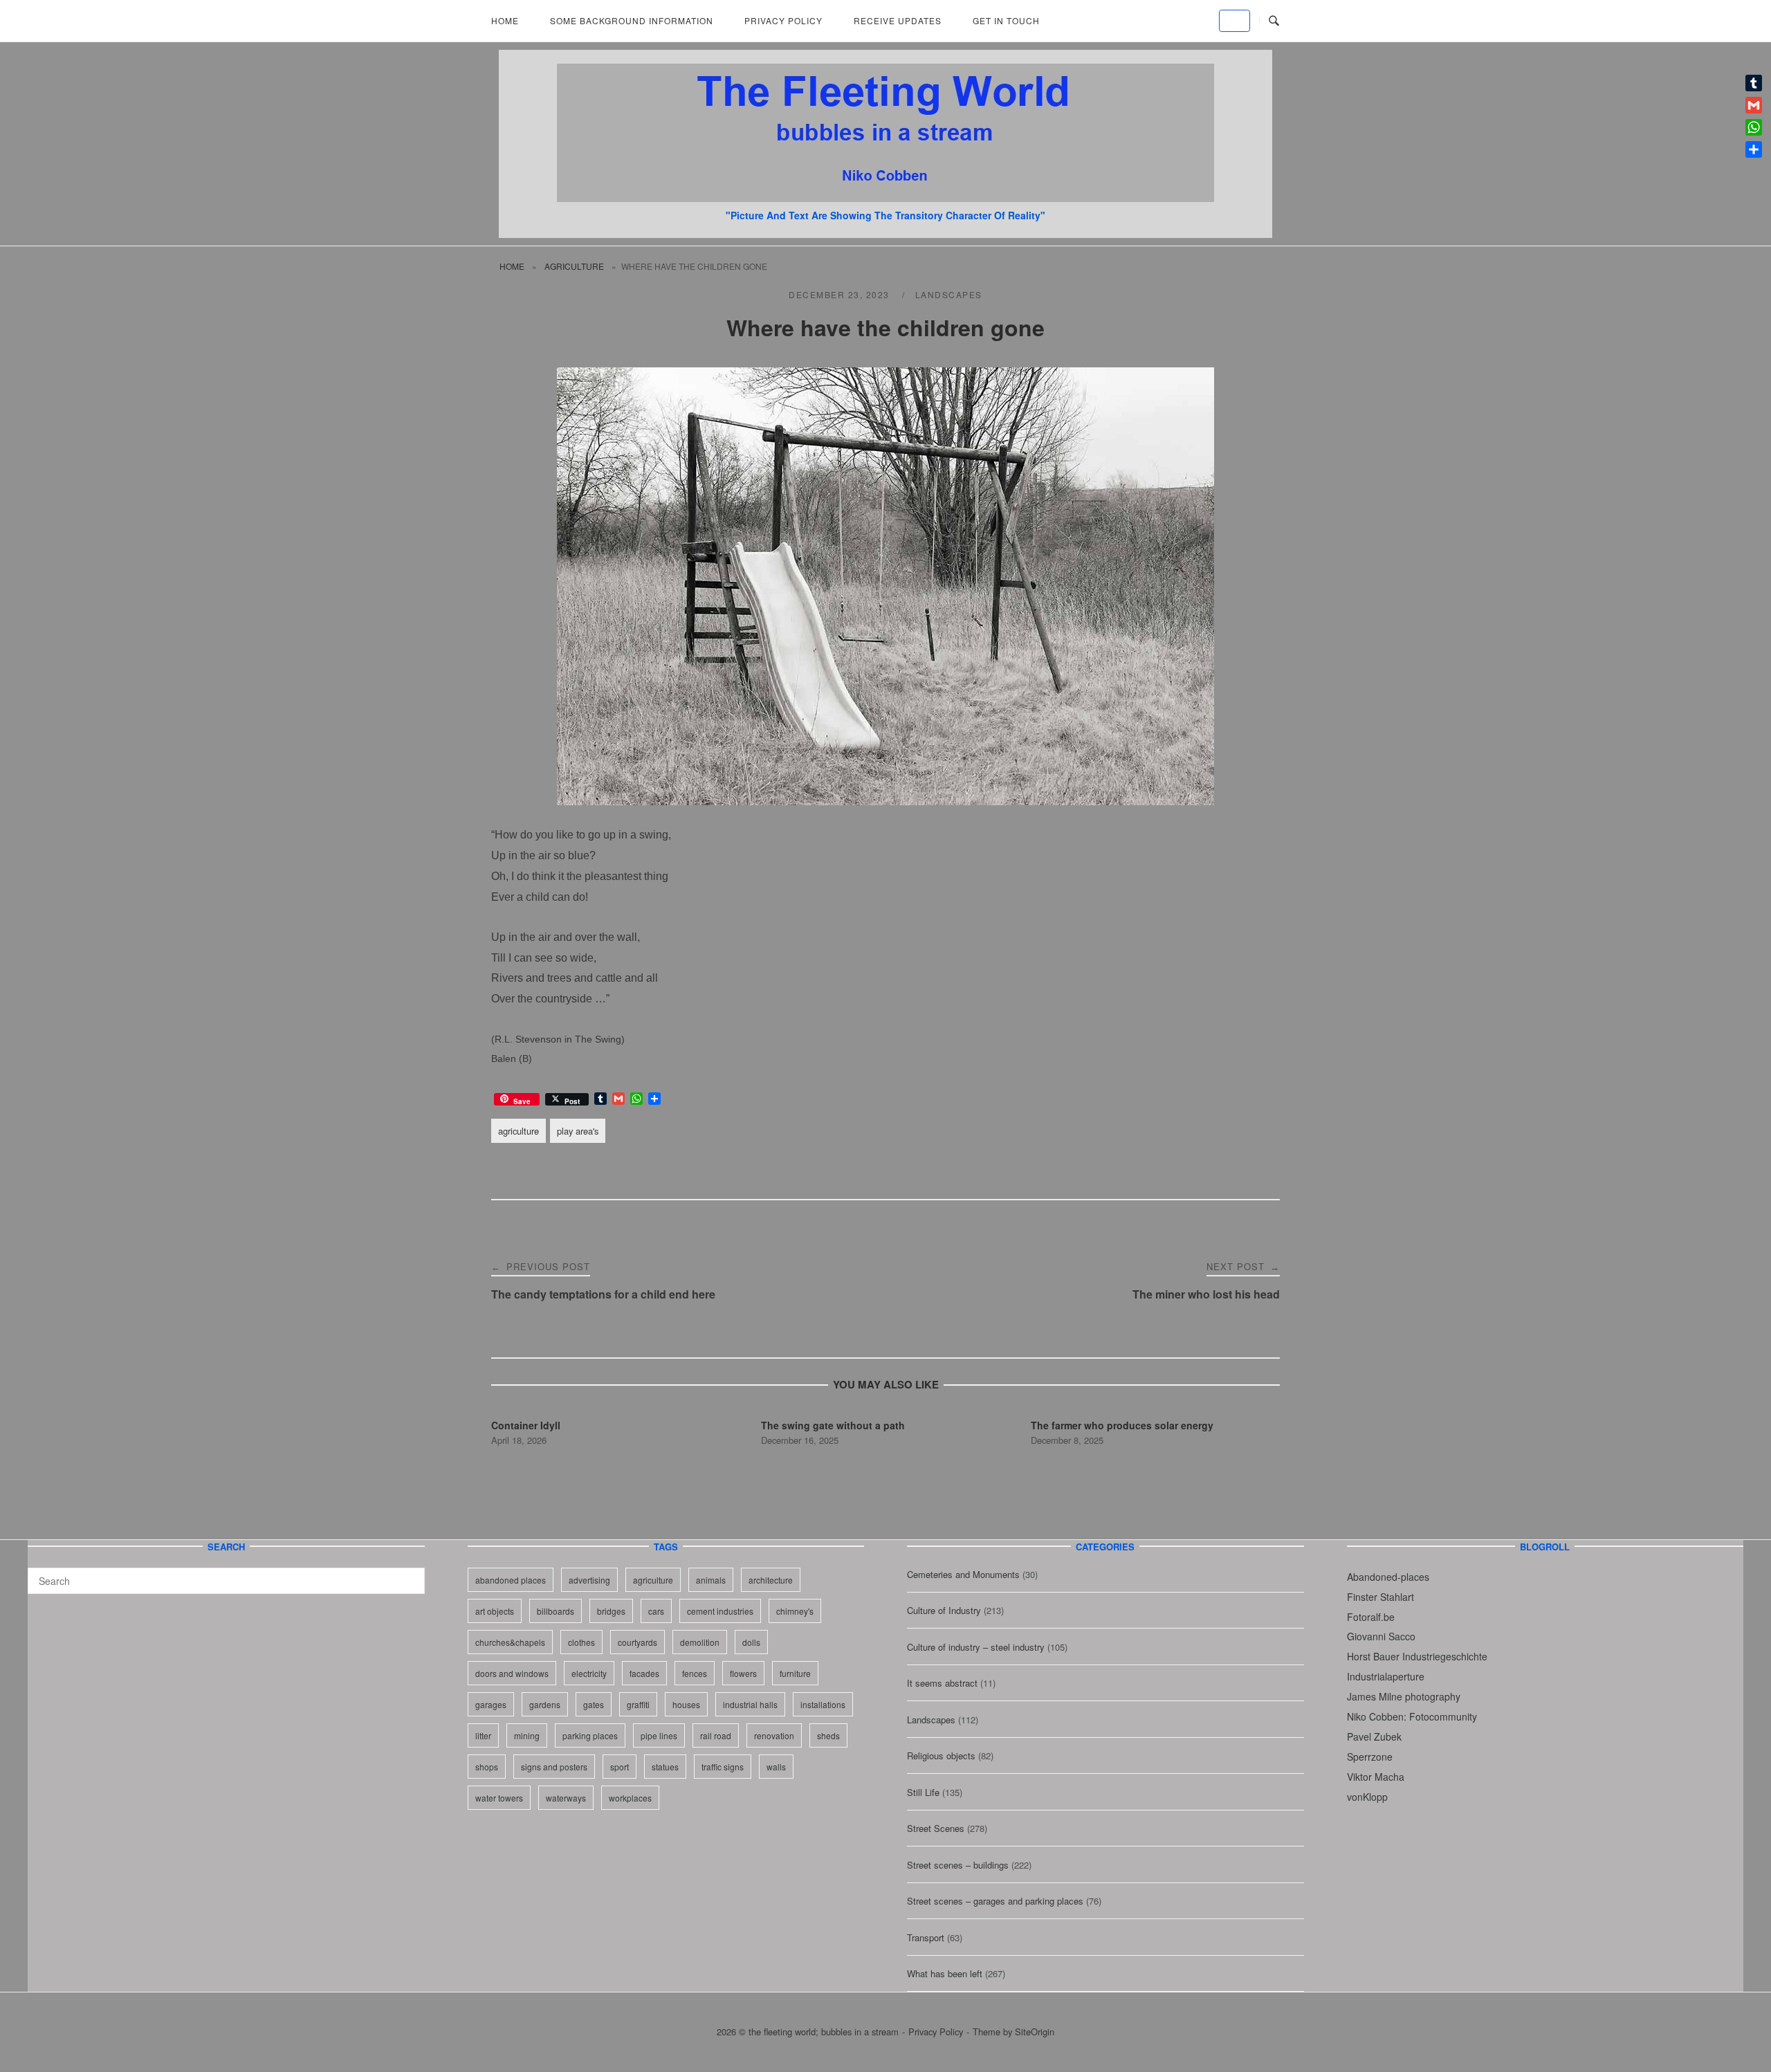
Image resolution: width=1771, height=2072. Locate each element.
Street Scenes (936, 1828)
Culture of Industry (944, 1610)
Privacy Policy (783, 20)
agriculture (574, 266)
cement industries (720, 1611)
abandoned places (511, 1580)
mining (527, 1735)
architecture (771, 1580)
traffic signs (723, 1767)
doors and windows (512, 1673)
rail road (716, 1735)
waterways (566, 1798)
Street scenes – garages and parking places (995, 1901)
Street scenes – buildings (958, 1865)
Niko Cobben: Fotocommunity (1412, 1716)
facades (644, 1673)
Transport (926, 1937)
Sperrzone (1370, 1757)
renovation (774, 1735)
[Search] (409, 1575)
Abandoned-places (1388, 1577)
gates (594, 1704)
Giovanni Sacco (1381, 1636)
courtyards (637, 1642)
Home (505, 20)
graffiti (638, 1704)
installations (823, 1704)
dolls (751, 1642)
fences (695, 1673)
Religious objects (941, 1755)
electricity (589, 1673)
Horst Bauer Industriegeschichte (1417, 1656)
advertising (589, 1580)
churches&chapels (510, 1642)
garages (491, 1704)
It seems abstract (942, 1683)
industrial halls (750, 1704)
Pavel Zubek (1374, 1736)
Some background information (632, 20)
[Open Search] (1274, 21)
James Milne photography (1404, 1696)
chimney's (795, 1611)
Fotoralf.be (1371, 1617)
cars (656, 1611)
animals (711, 1580)
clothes (581, 1642)
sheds (828, 1735)
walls (776, 1767)
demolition (700, 1642)
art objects (495, 1611)
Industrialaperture (1386, 1676)
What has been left (945, 1973)
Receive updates (898, 20)
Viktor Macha (1376, 1777)
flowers (743, 1673)
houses (686, 1704)
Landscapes (949, 294)
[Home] (885, 198)
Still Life (923, 1792)
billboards (556, 1611)
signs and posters (554, 1767)
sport (620, 1767)
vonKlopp (1367, 1797)
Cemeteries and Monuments (963, 1574)
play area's (578, 1131)
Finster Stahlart (1380, 1597)
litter (483, 1735)
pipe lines (659, 1735)
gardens (545, 1704)
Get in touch (1006, 20)
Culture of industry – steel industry (976, 1647)
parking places (590, 1735)
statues (665, 1767)
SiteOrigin (1035, 2032)
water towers (499, 1798)
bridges (611, 1611)
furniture (795, 1673)
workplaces (630, 1798)
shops (487, 1767)
